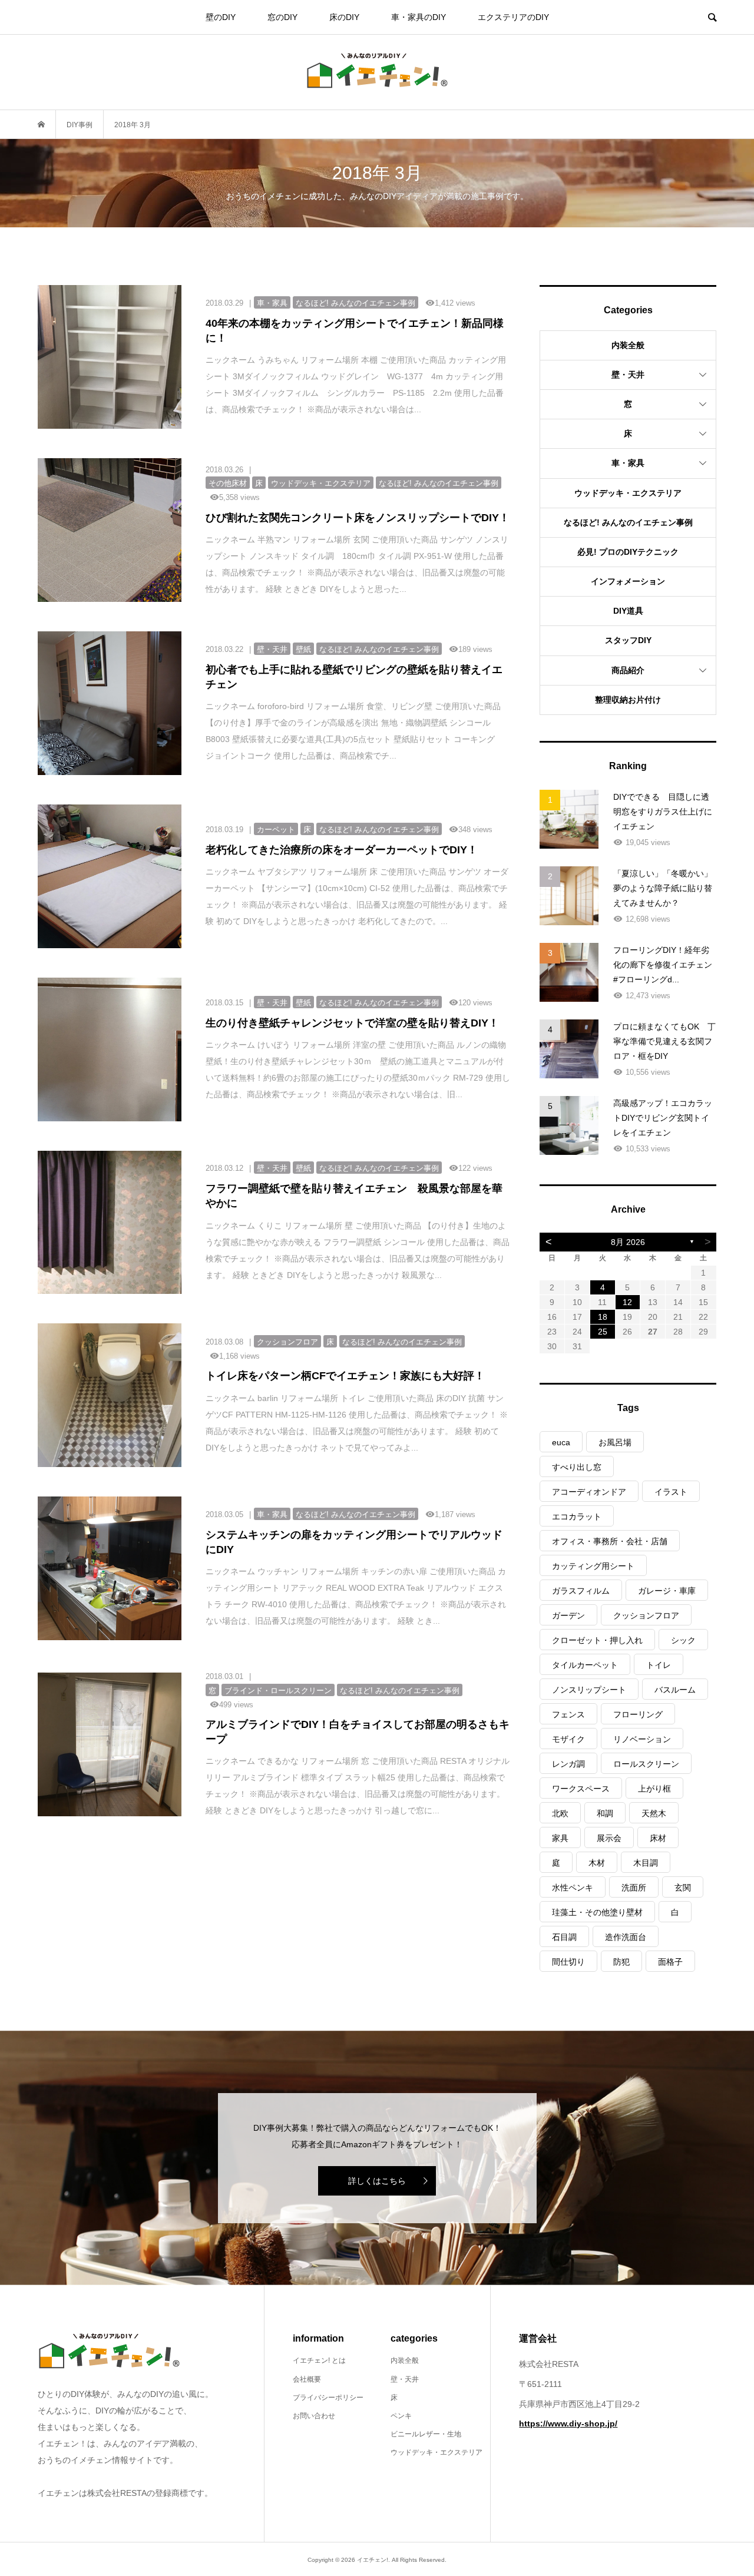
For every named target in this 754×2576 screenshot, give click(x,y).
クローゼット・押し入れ (597, 1640)
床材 (658, 1838)
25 (603, 1332)
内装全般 (628, 345)
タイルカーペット (585, 1665)
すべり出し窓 (577, 1467)
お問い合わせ (314, 2416)
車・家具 (628, 463)
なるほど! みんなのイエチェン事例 (628, 522)
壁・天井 (628, 375)
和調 (605, 1813)
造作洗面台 (626, 1937)
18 (603, 1317)
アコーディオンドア (589, 1492)
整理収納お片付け (628, 700)
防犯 (621, 1962)
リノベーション (642, 1739)
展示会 (609, 1838)
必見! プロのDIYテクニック (628, 552)
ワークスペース (581, 1789)
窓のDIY (282, 17)
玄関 (683, 1888)
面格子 (670, 1962)
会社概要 (307, 2379)
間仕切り (568, 1962)
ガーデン (568, 1615)
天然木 (654, 1813)
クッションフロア (646, 1615)
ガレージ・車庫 (667, 1591)
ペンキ (401, 2416)
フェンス (568, 1714)
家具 (560, 1838)
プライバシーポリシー (328, 2398)
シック (683, 1640)
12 (627, 1302)
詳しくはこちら (377, 2181)
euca (561, 1442)
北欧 (560, 1813)
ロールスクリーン (646, 1764)
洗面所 (634, 1888)
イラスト (671, 1492)
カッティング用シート (593, 1566)
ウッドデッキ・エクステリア (628, 493)
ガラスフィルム (581, 1591)
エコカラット (577, 1517)
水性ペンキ (573, 1888)
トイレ (659, 1665)
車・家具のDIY (419, 17)
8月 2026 (628, 1242)
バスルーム (675, 1690)
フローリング (638, 1714)
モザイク (568, 1739)
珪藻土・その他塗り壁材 (597, 1912)
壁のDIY (221, 17)
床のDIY (344, 17)
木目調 (646, 1863)
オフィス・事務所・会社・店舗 (610, 1541)
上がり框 (654, 1789)
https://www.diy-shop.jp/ (568, 2423)
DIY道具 (628, 611)
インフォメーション (628, 581)
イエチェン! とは (319, 2360)
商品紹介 (628, 670)
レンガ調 (568, 1764)
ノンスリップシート (589, 1690)
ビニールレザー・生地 (426, 2434)
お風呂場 (615, 1442)
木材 (597, 1863)
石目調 (564, 1937)
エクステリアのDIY (513, 17)
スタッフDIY (628, 640)
